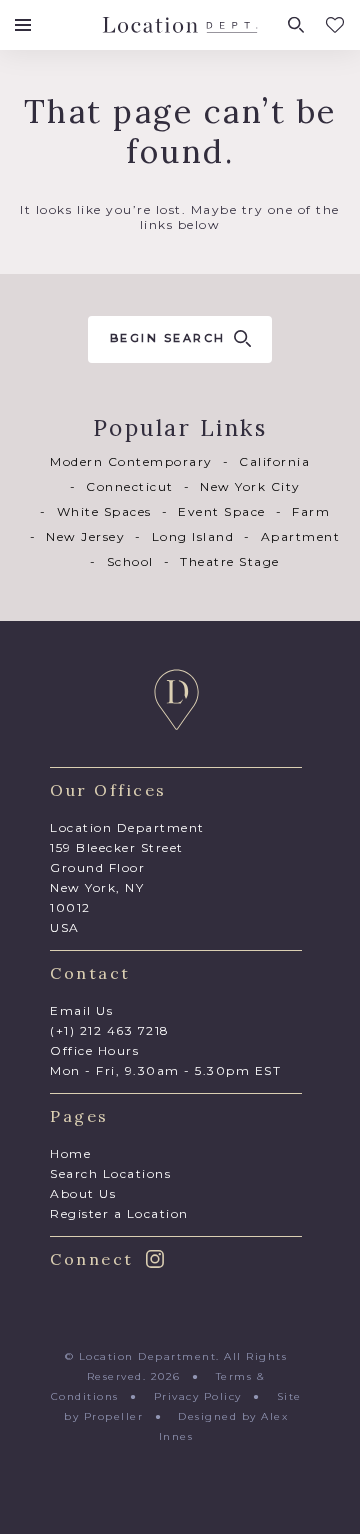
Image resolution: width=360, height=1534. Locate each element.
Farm (311, 511)
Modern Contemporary (131, 461)
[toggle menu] (23, 25)
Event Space (222, 511)
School (130, 561)
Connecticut (130, 486)
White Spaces (104, 511)
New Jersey (85, 536)
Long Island (193, 536)
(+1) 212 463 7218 (110, 1030)
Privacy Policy (198, 1396)
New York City (250, 486)
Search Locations (110, 1173)
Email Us (81, 1010)
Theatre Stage (230, 561)
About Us (83, 1193)
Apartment (300, 536)
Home (70, 1153)
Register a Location (119, 1213)
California (274, 461)
